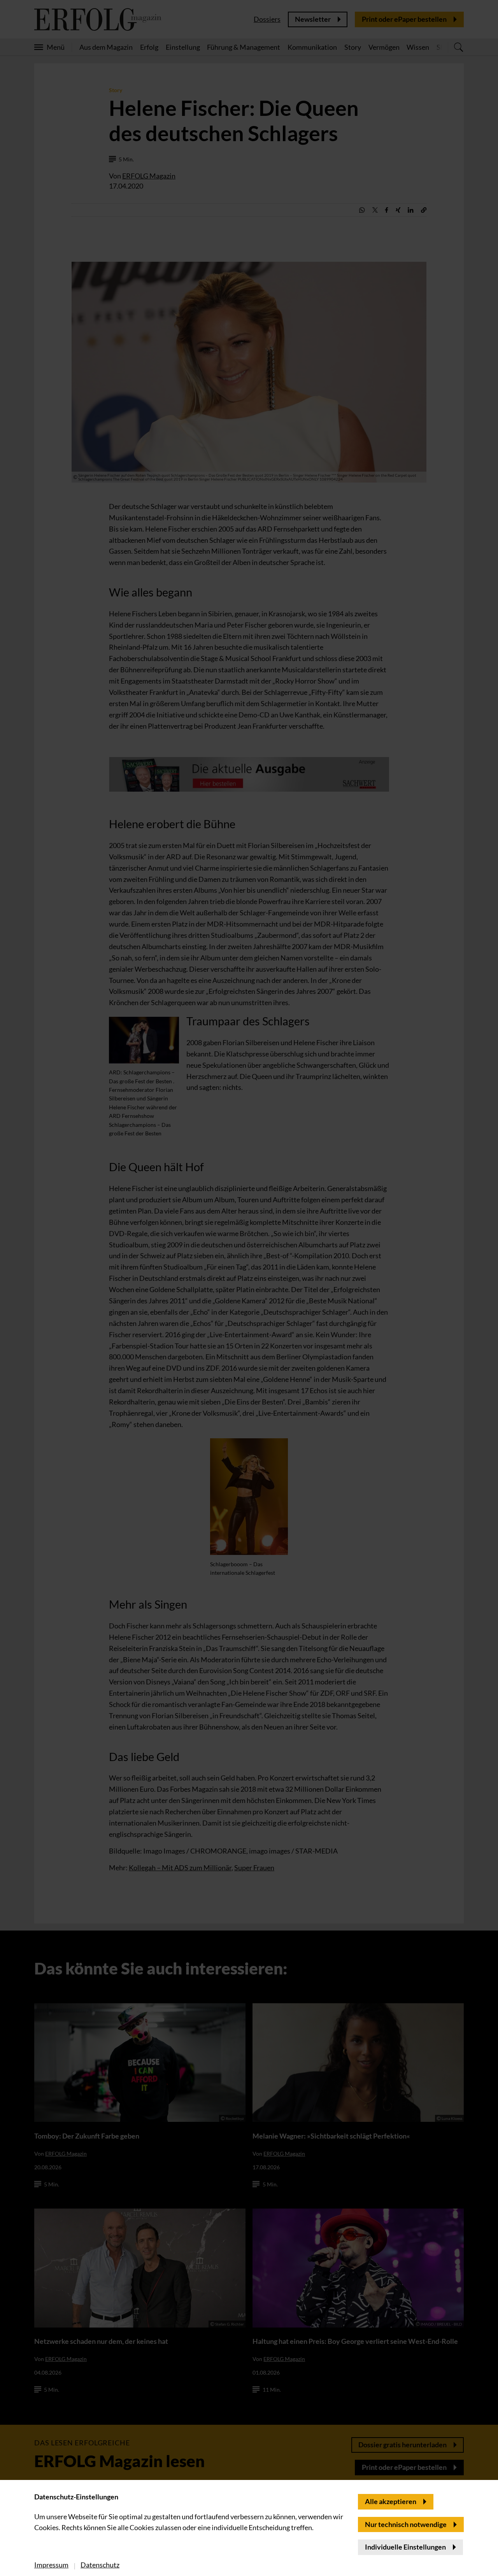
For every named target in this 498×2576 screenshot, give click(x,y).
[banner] (249, 1288)
